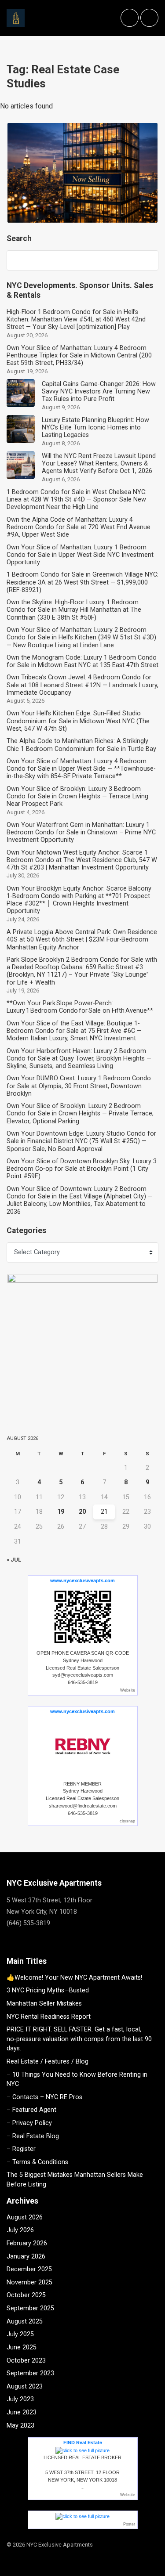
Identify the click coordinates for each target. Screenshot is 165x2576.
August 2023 (25, 2387)
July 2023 (20, 2399)
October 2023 (26, 2361)
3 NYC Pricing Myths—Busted (48, 1990)
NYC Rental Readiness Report (49, 2017)
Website (128, 1690)
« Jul (14, 1560)
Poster (129, 2524)
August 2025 (25, 2322)
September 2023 (30, 2373)
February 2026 (27, 2243)
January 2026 (26, 2257)
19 (61, 1512)
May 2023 (20, 2426)
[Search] (147, 260)
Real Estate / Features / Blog (48, 2062)
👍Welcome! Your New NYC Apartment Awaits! (74, 1978)
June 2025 (22, 2347)
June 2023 (22, 2412)
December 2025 (29, 2269)
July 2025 (20, 2334)
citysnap (127, 1821)
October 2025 (26, 2295)
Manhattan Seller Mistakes (44, 2004)
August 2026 (25, 2217)
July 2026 (20, 2230)
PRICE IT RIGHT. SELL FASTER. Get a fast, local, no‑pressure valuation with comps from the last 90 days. (79, 2039)
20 (82, 1512)
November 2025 (29, 2282)
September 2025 (30, 2308)
